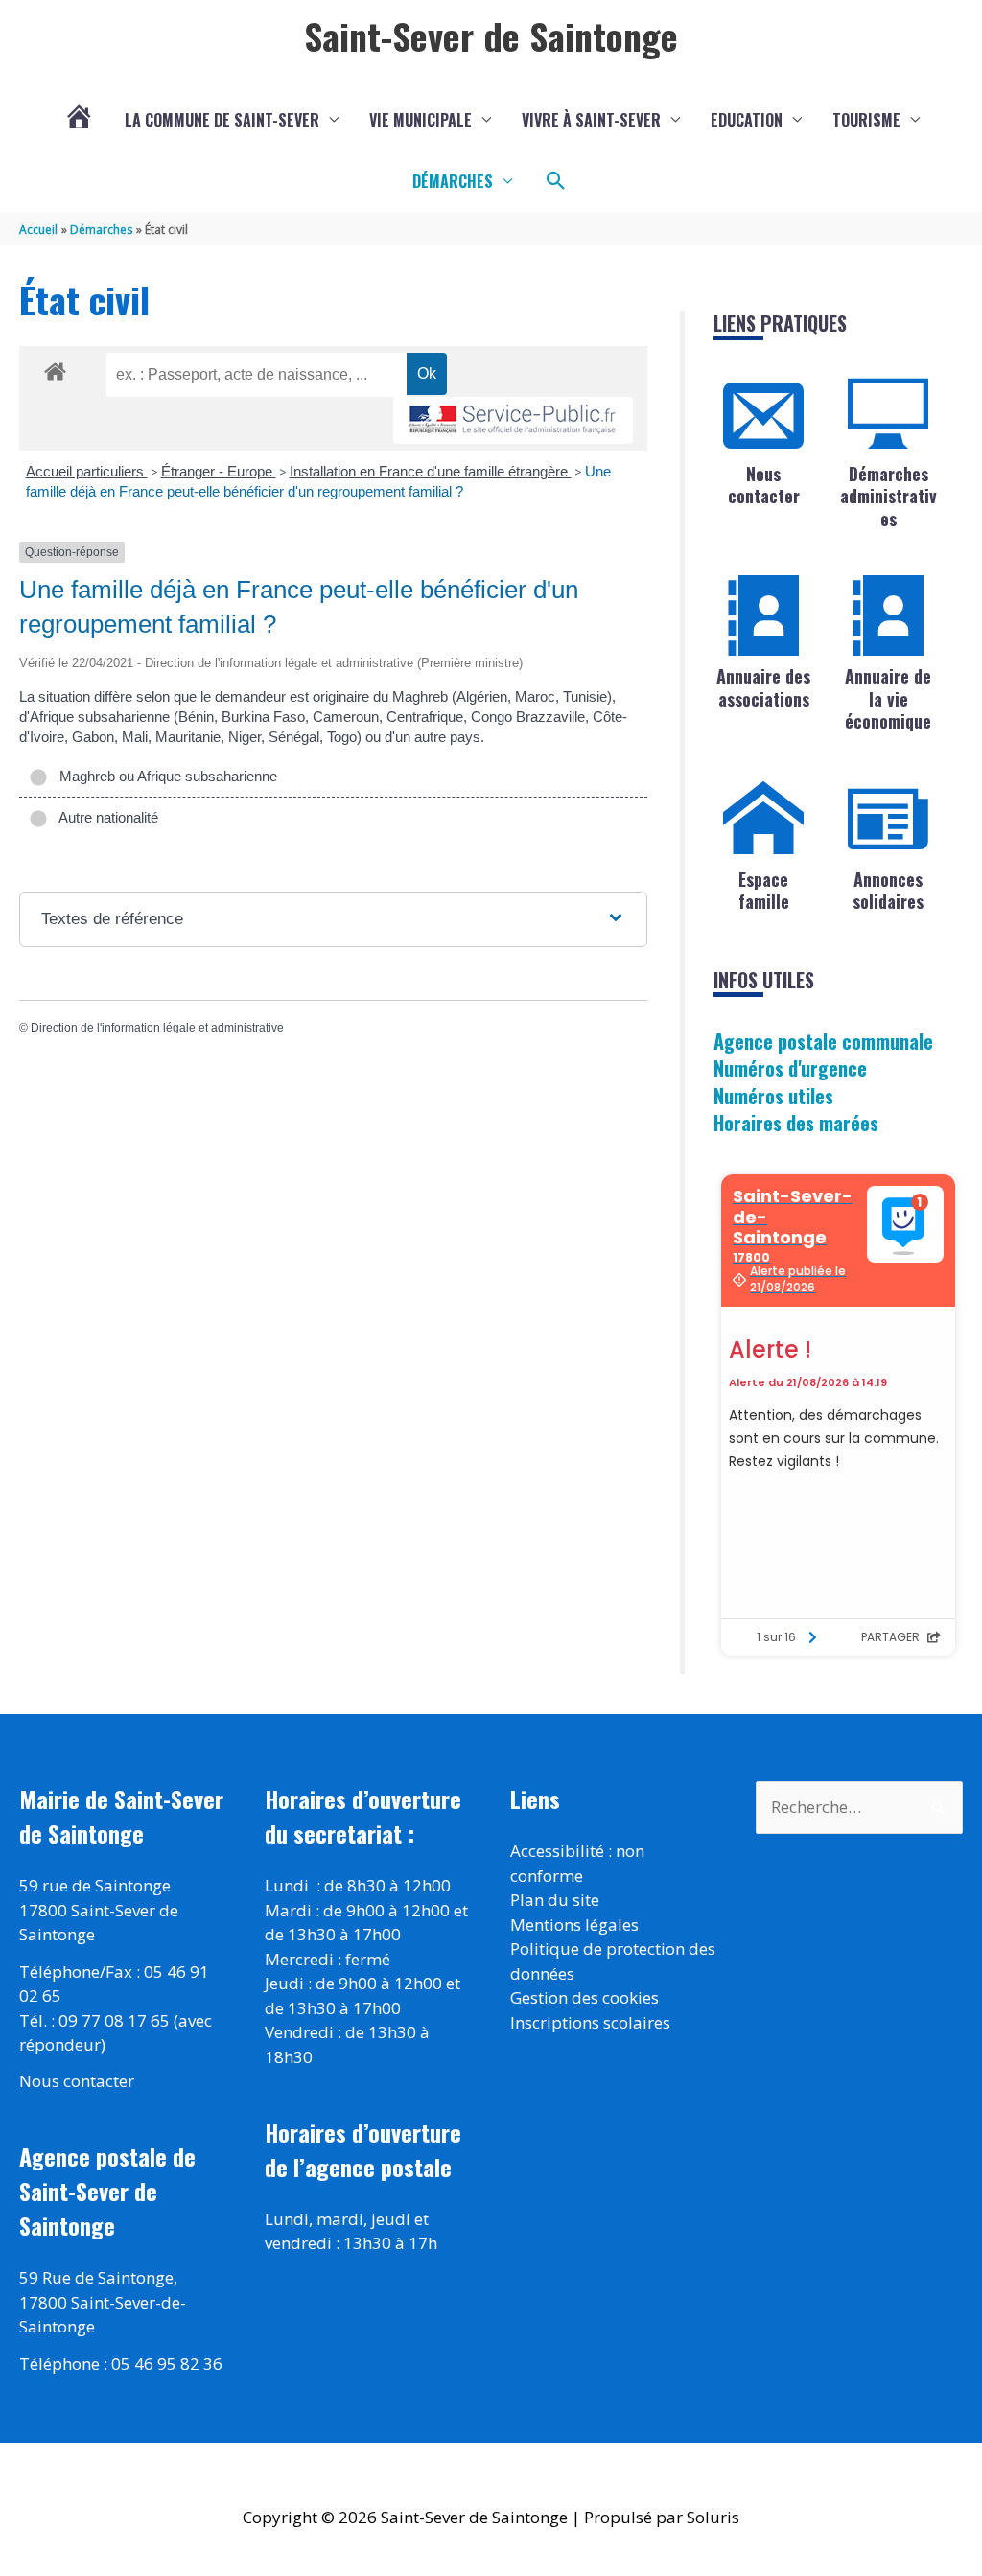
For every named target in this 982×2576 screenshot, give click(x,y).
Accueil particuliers (87, 471)
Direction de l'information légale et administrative (157, 1028)
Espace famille (764, 890)
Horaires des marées (796, 1123)
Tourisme (866, 120)
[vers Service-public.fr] (513, 420)
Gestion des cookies (585, 1997)
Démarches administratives (888, 496)
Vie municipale (421, 120)
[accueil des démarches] (55, 368)
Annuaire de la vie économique (888, 698)
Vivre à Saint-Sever (591, 120)
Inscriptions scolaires (590, 2022)
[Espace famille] (763, 819)
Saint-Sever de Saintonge (491, 35)
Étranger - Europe (219, 471)
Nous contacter (764, 485)
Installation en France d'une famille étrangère (431, 471)
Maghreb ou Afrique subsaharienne (164, 776)
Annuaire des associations (763, 687)
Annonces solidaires (888, 890)
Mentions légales (574, 1925)
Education (747, 120)
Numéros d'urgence (790, 1068)
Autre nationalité (105, 817)
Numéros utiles (773, 1096)
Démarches (453, 181)
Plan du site (555, 1900)
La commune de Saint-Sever (222, 120)
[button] (556, 181)
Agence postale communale (823, 1041)
